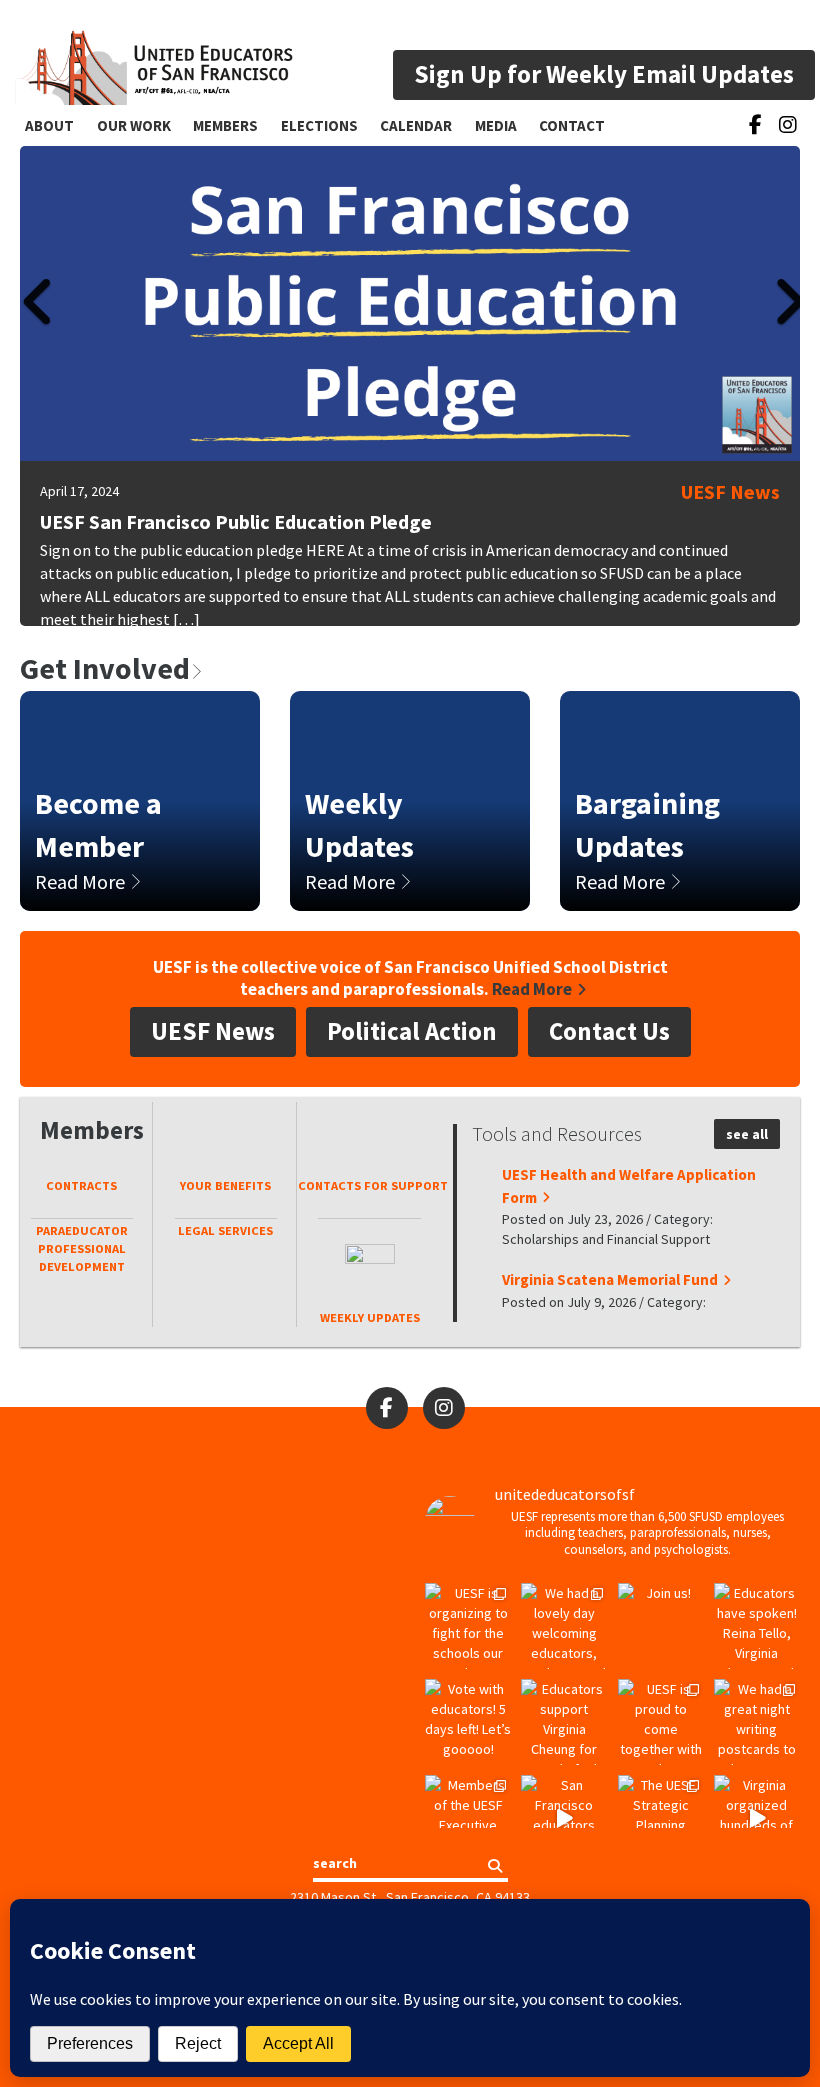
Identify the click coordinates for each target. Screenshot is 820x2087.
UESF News (730, 491)
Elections (319, 125)
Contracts (81, 1185)
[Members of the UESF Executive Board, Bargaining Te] (468, 1818)
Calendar (416, 125)
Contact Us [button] (609, 1031)
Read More (82, 881)
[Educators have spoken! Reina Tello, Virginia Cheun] (757, 1626)
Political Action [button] (412, 1031)
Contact (572, 125)
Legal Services (225, 1230)
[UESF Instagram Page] (788, 129)
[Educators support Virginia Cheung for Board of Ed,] (564, 1722)
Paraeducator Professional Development (82, 1248)
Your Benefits (225, 1185)
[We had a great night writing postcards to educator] (757, 1722)
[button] (35, 405)
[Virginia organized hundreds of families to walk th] (757, 1818)
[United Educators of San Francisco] (154, 57)
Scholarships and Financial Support (606, 1239)
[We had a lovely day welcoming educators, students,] (564, 1626)
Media (496, 125)
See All (747, 1134)
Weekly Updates (370, 1317)
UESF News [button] (213, 1031)
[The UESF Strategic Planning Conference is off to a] (661, 1818)
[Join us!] (661, 1626)
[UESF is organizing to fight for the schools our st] (468, 1626)
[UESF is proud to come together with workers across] (661, 1722)
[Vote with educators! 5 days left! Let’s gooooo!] (468, 1722)
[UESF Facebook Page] (755, 125)
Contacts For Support (369, 1185)
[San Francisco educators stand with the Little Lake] (564, 1818)
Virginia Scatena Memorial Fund (610, 1279)
